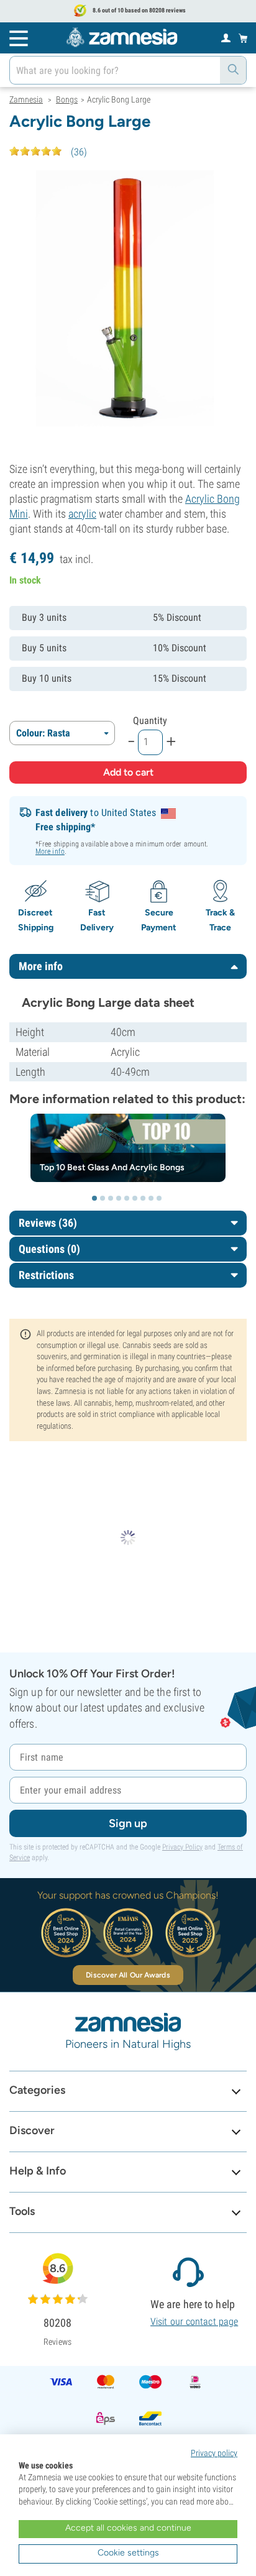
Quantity (150, 721)
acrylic (82, 514)
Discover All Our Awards (128, 1975)
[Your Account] (226, 37)
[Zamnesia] (122, 37)
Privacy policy (214, 2453)
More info (50, 851)
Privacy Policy (182, 1847)
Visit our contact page (194, 2322)
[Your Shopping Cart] (243, 38)
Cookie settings (128, 2553)
